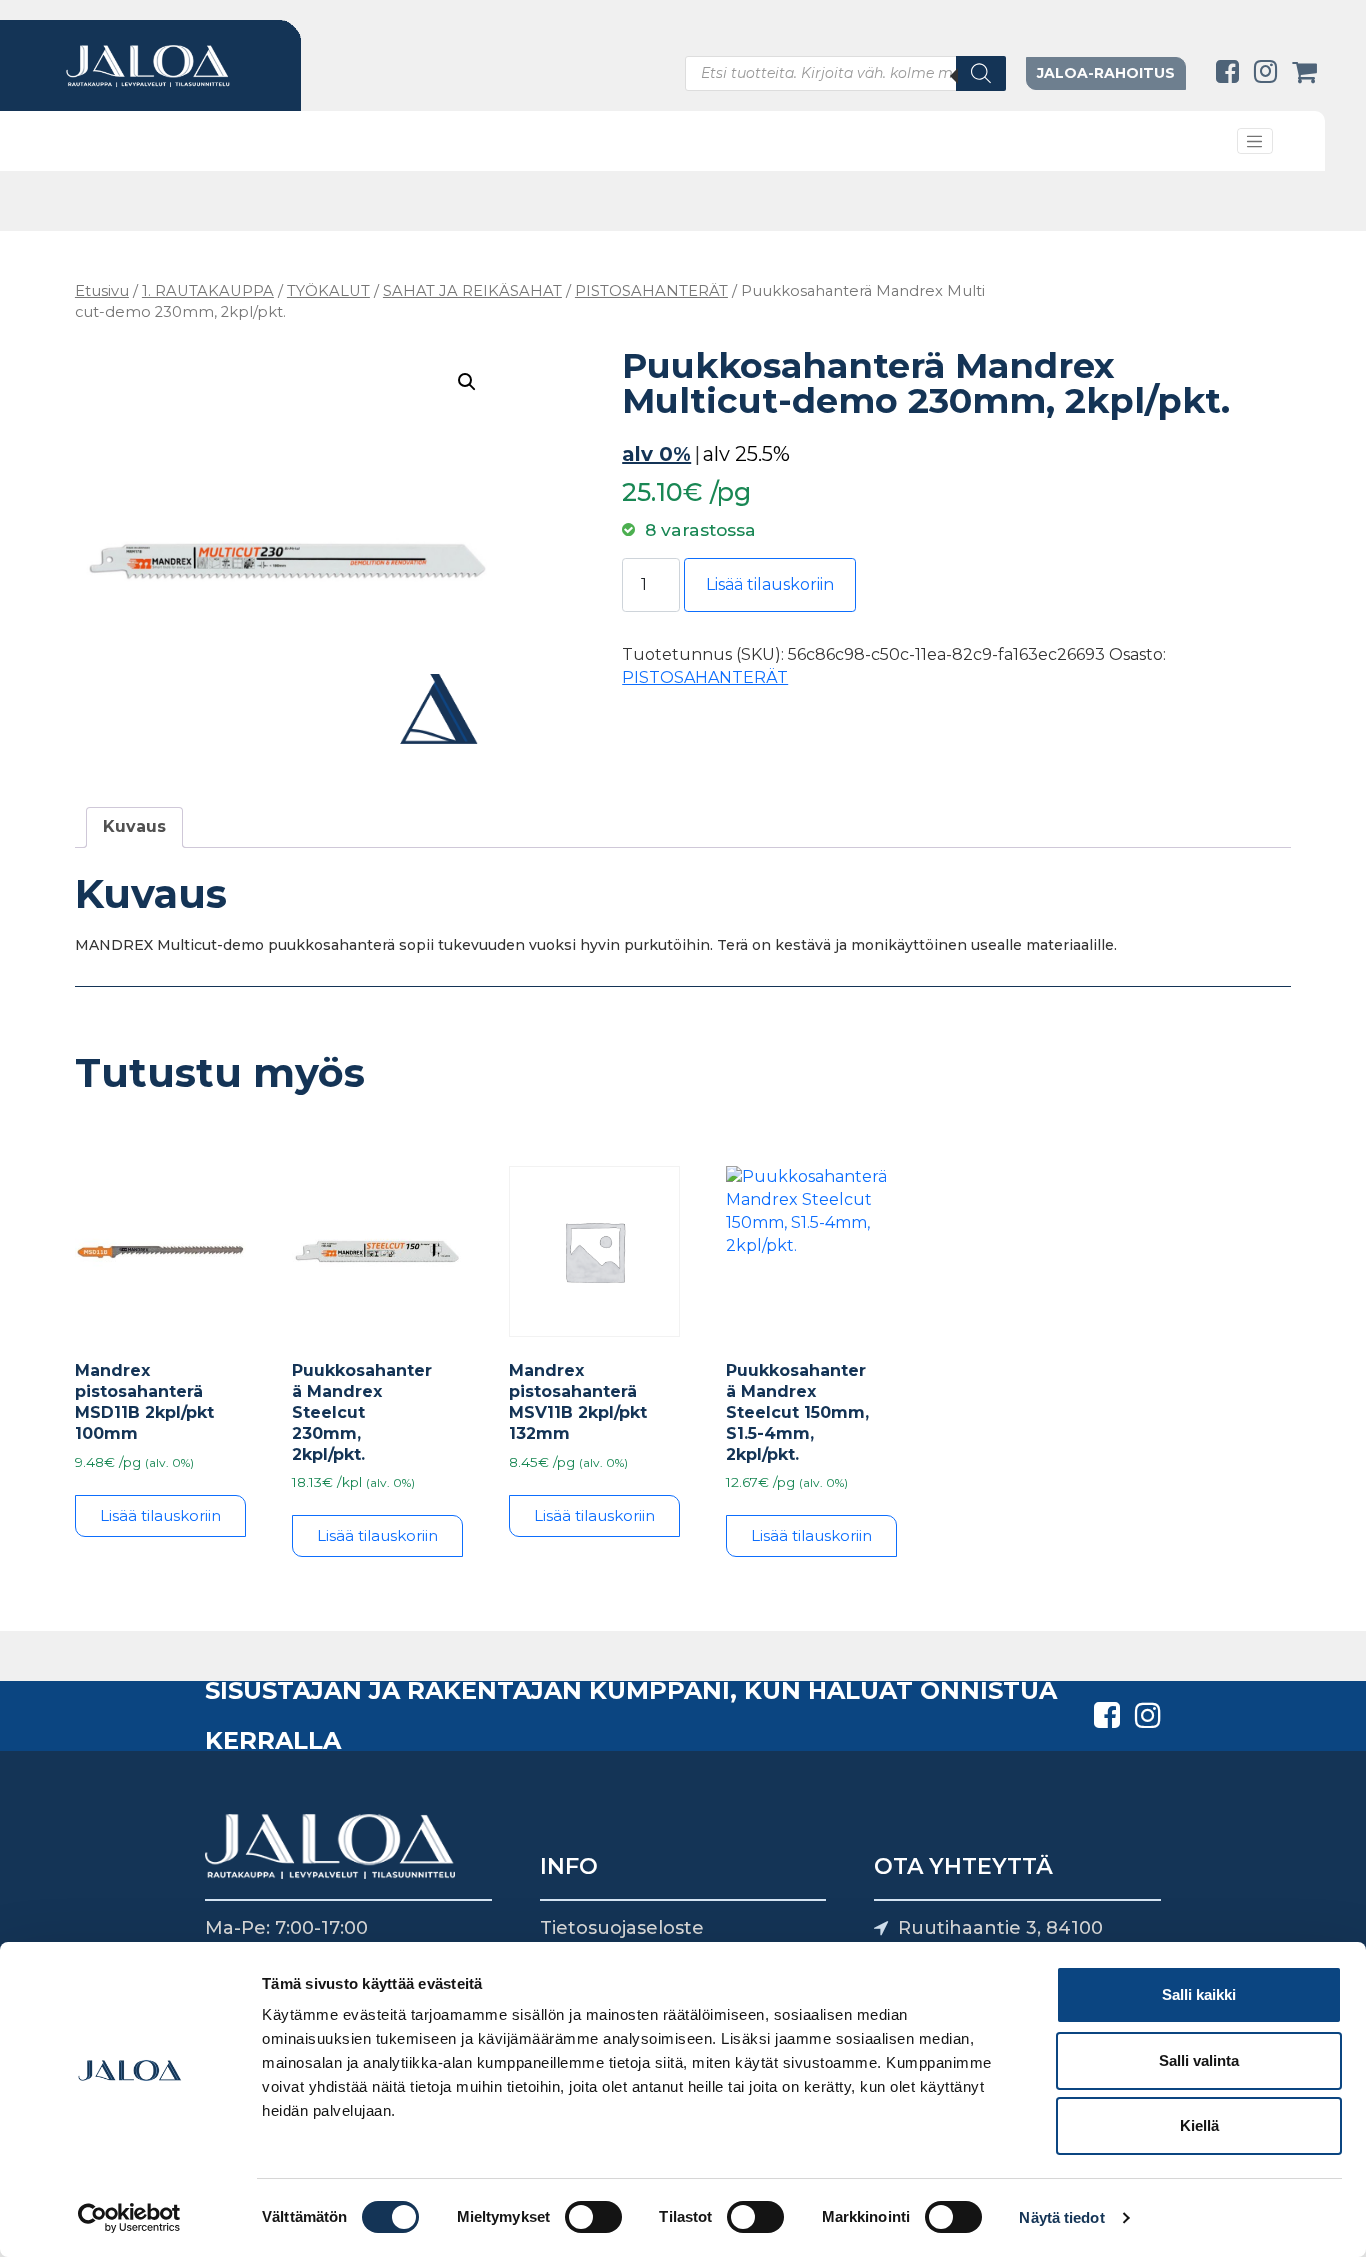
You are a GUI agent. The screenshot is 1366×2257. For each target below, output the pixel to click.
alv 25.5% (746, 454)
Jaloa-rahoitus (1106, 73)
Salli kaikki (1199, 1994)
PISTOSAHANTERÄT (651, 291)
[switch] (593, 2217)
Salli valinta (1199, 2060)
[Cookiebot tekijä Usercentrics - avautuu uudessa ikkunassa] (129, 2218)
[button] (467, 382)
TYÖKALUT (328, 291)
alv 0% (656, 454)
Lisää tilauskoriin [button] (160, 1515)
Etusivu (102, 291)
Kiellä (1199, 2125)
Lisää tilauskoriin (770, 584)
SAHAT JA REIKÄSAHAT (472, 291)
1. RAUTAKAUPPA (208, 291)
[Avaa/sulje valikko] (1255, 141)
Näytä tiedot (1061, 2217)
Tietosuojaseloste (622, 1928)
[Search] (981, 73)
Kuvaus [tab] (134, 826)
